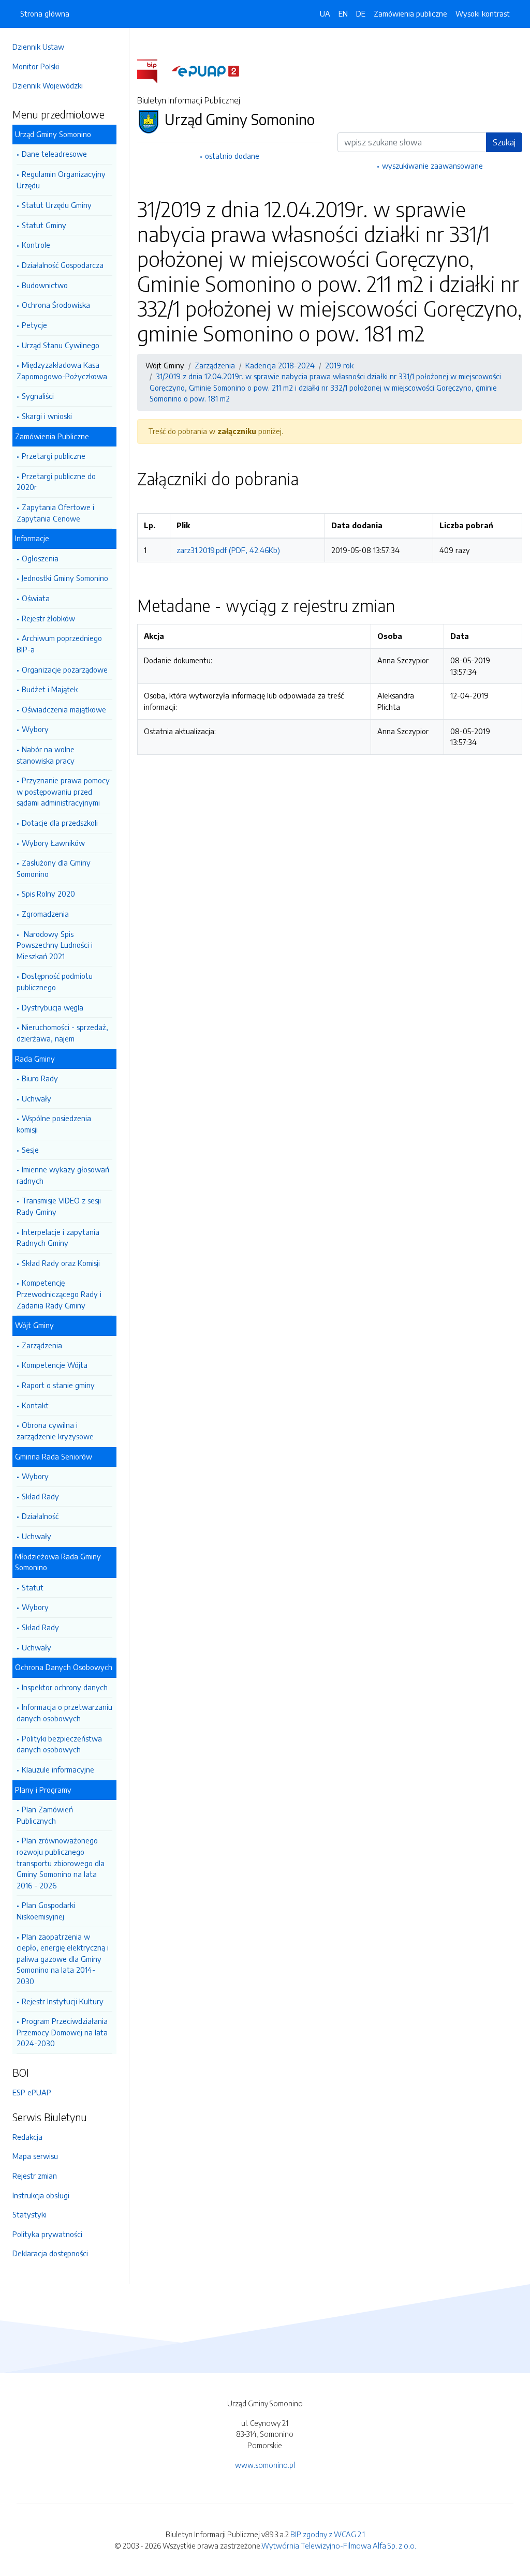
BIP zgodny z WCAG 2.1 (328, 2534)
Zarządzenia (42, 1345)
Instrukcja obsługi (41, 2195)
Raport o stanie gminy (58, 1385)
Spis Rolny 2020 (48, 894)
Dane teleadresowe (54, 154)
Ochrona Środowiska (56, 305)
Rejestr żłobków (48, 618)
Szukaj (504, 142)
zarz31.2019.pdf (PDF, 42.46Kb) (228, 550)
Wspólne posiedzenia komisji (54, 1124)
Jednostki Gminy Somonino (65, 578)
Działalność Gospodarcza (63, 265)
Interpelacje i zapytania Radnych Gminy (58, 1238)
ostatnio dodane (232, 156)
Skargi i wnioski (47, 416)
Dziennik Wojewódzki (48, 85)
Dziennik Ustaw (38, 47)
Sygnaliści (38, 396)
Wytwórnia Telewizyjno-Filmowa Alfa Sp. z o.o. (339, 2545)
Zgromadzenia (45, 914)
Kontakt (35, 1405)
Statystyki (30, 2214)
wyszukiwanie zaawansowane (432, 166)
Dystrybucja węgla (53, 1007)
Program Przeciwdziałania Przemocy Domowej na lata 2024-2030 (62, 2032)
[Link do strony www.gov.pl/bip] (153, 70)
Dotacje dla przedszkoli (60, 823)
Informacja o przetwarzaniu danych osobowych (64, 1713)
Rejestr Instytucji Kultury (63, 2001)
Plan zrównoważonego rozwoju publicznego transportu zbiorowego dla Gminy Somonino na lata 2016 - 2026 (61, 1863)
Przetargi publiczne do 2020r (56, 482)
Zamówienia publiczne (410, 13)
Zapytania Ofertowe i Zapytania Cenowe (55, 513)
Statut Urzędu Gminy (57, 205)
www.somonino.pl (265, 2465)
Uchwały (36, 1098)
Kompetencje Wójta (55, 1365)
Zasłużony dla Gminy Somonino (54, 868)
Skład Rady (40, 1496)
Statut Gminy (44, 225)
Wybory (35, 729)
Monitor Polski (36, 66)
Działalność (40, 1516)
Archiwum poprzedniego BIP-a (59, 644)
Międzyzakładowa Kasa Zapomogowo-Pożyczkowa (62, 370)
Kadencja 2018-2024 (280, 365)
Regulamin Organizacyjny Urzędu (61, 180)
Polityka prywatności (47, 2234)
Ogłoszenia (40, 558)
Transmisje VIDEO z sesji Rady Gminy (59, 1206)
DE (361, 13)
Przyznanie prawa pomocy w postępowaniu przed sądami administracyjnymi (63, 791)
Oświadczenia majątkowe (64, 709)
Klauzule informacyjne (58, 1769)
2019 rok (339, 365)
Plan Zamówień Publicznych (45, 1815)
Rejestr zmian (35, 2176)
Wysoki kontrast (483, 13)
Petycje (34, 325)
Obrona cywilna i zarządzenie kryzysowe (55, 1431)
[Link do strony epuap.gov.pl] (205, 70)
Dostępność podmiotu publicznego (55, 981)
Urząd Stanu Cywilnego (61, 345)
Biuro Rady (40, 1078)
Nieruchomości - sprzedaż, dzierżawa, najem (62, 1033)
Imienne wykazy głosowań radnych (63, 1175)
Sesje (30, 1150)
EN (343, 13)
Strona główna (45, 13)
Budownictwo (45, 285)
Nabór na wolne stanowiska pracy (46, 755)
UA (325, 13)
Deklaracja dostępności (50, 2253)
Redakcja (27, 2137)
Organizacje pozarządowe (65, 669)
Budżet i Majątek (50, 689)
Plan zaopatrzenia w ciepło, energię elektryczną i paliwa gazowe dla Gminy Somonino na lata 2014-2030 (63, 1959)
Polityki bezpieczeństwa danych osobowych (59, 1744)
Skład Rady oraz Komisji (61, 1263)
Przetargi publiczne (54, 456)
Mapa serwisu (35, 2156)
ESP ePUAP (32, 2092)
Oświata (36, 598)
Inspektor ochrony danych (65, 1687)
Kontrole (36, 245)
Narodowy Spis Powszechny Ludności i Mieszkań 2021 (55, 945)
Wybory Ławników (53, 843)
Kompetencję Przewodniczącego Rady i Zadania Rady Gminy (59, 1294)
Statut (33, 1587)
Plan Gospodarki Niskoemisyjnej (46, 1911)
